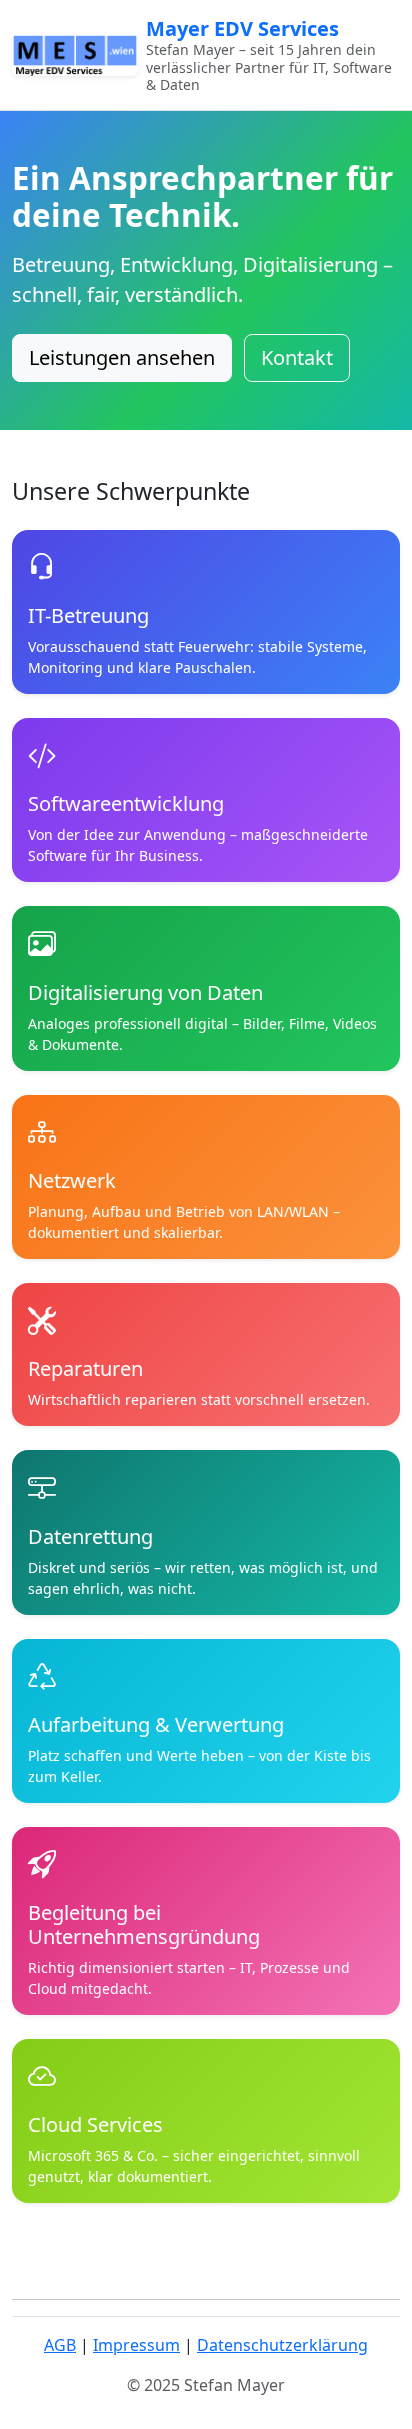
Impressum (136, 2345)
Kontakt (297, 357)
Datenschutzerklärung (282, 2345)
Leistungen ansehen (122, 357)
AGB (60, 2345)
